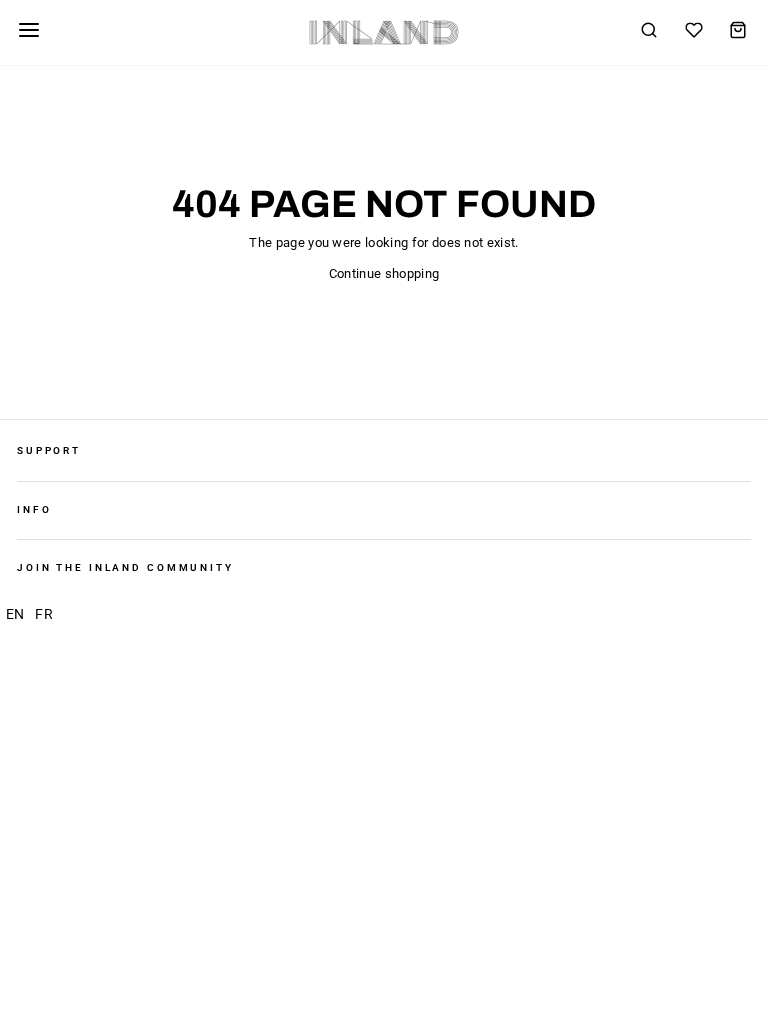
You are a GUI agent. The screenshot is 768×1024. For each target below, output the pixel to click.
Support (49, 450)
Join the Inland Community (125, 567)
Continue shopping (384, 273)
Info (34, 509)
